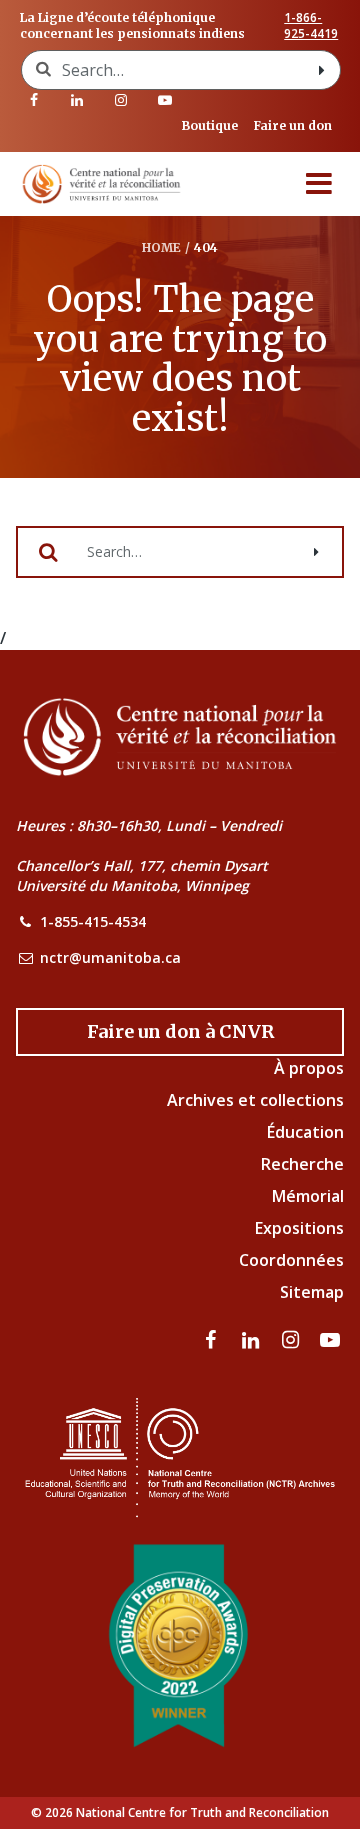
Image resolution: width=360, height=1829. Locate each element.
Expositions (299, 1228)
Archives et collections (255, 1100)
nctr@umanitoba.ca (110, 957)
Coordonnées (291, 1260)
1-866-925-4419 (311, 26)
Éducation (305, 1132)
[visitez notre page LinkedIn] (78, 100)
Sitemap (312, 1292)
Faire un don (293, 125)
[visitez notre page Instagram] (121, 100)
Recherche (302, 1164)
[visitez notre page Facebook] (34, 100)
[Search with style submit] (322, 70)
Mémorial (308, 1196)
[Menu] (319, 184)
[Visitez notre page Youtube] (165, 100)
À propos (309, 1068)
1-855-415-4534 (93, 921)
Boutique (210, 125)
